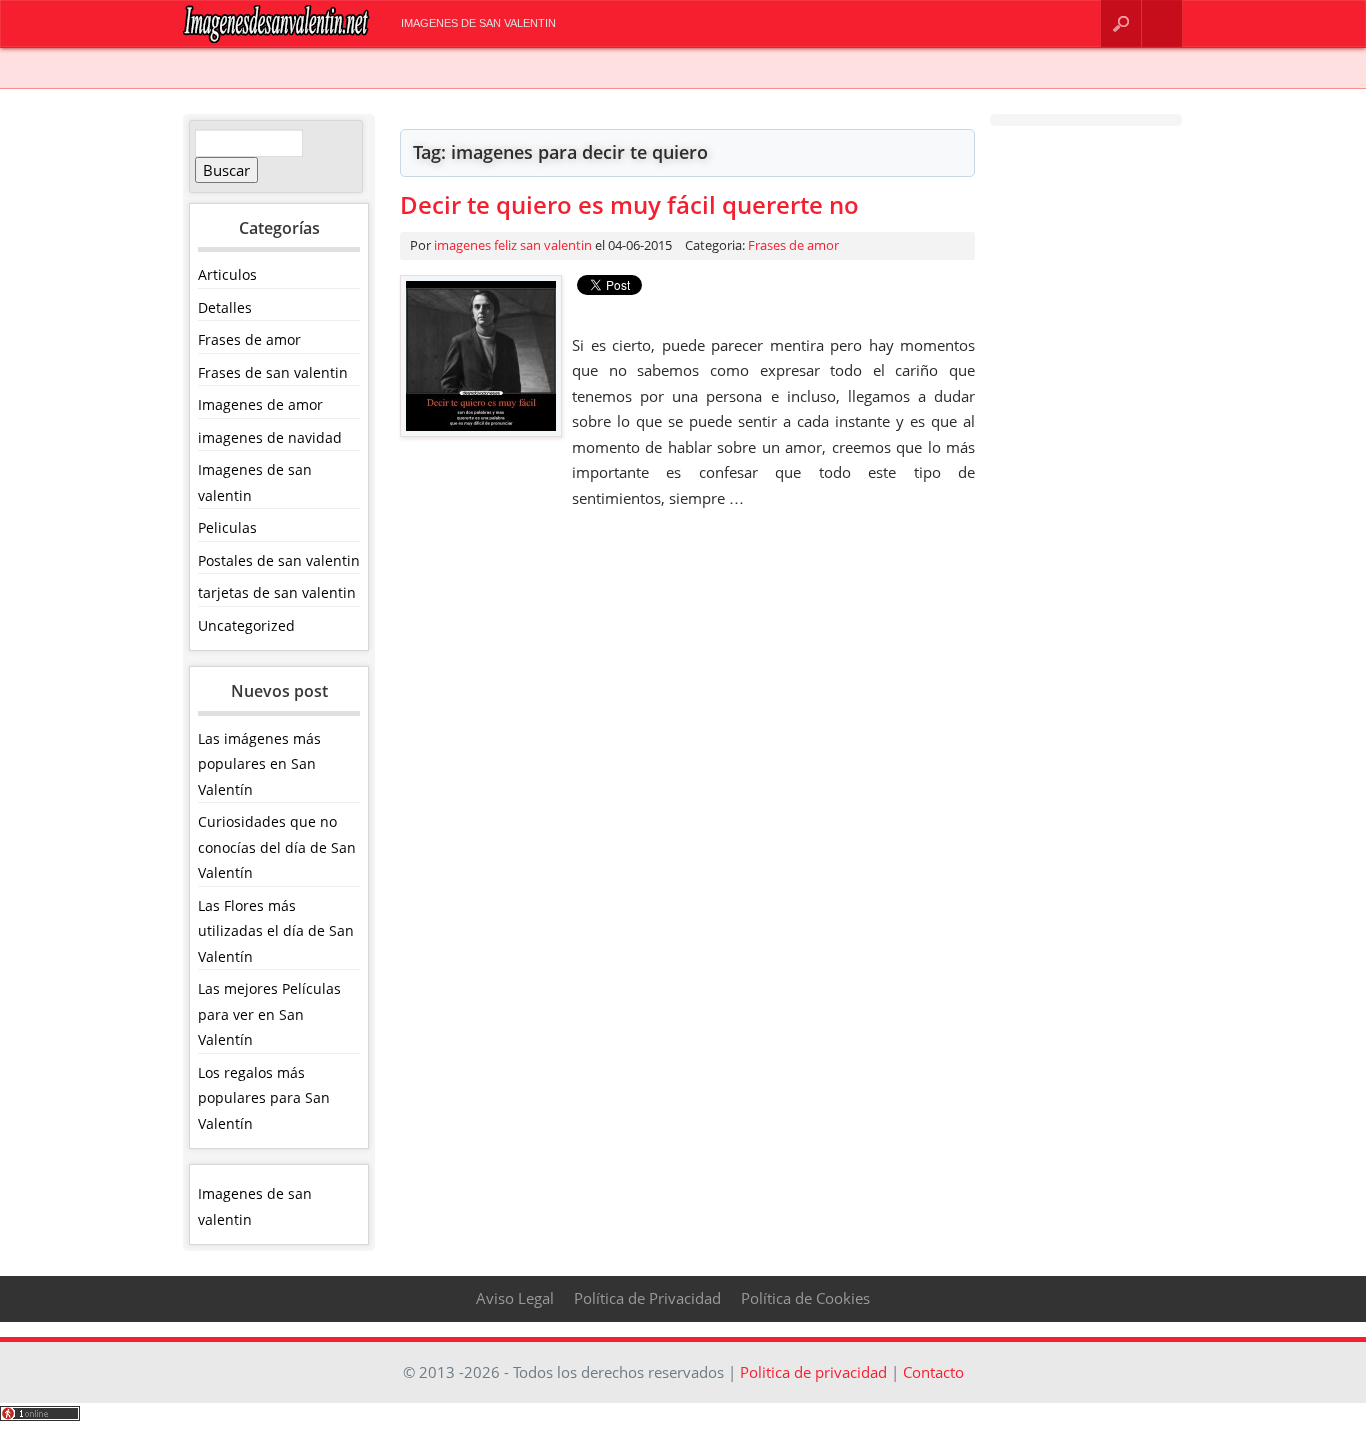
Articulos (227, 274)
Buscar (1121, 23)
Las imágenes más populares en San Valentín (259, 764)
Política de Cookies (805, 1298)
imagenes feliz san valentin (513, 245)
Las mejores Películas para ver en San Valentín (269, 1014)
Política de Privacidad (647, 1298)
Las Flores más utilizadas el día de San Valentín (276, 931)
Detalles (225, 307)
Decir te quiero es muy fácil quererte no (629, 204)
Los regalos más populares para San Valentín (264, 1098)
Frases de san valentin (273, 372)
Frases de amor (249, 339)
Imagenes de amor (260, 404)
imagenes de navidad (270, 437)
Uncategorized (246, 625)
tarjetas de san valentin (277, 592)
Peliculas (227, 527)
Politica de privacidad (813, 1372)
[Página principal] (276, 38)
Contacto (1162, 23)
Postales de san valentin (279, 560)
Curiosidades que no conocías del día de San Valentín (277, 847)
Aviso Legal (515, 1298)
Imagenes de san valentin (478, 23)
